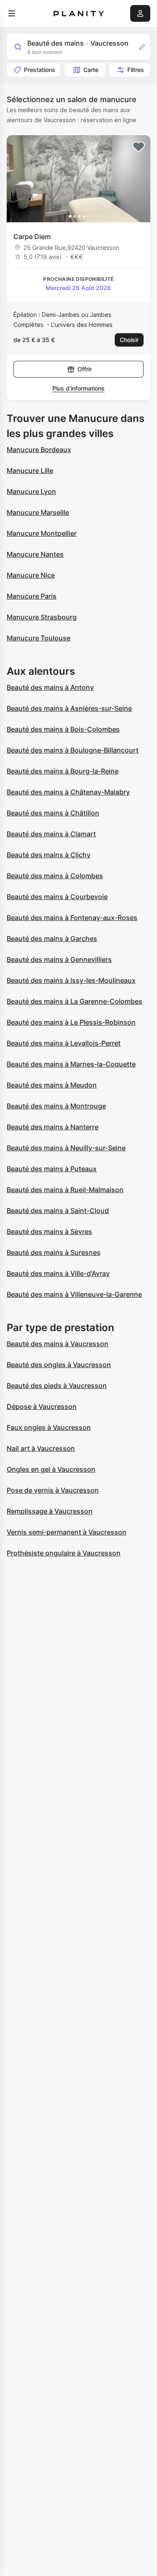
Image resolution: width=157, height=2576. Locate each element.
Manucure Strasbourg (42, 617)
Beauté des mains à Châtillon (53, 813)
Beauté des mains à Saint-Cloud (58, 1211)
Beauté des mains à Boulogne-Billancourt (73, 750)
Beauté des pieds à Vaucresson (57, 1386)
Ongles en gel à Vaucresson (51, 1469)
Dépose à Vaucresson (42, 1406)
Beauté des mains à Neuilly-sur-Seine (66, 1148)
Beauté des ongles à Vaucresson (59, 1365)
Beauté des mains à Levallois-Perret (64, 1043)
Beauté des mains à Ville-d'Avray (58, 1273)
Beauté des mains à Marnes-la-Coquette (71, 1064)
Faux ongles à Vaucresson (49, 1427)
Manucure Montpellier (42, 533)
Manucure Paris (32, 596)
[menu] (12, 13)
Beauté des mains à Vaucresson (58, 1344)
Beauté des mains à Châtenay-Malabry (68, 792)
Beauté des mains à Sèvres (49, 1231)
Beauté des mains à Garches (52, 938)
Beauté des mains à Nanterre (53, 1127)
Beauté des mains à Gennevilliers (59, 959)
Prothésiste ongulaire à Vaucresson (64, 1553)
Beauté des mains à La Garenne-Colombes (75, 1001)
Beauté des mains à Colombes (55, 876)
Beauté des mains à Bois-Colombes (63, 729)
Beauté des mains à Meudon (52, 1085)
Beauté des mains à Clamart (51, 834)
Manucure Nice (31, 575)
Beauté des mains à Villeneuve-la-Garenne (74, 1294)
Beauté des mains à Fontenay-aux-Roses (72, 918)
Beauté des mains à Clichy (49, 855)
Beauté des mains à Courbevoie (57, 897)
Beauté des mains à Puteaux (52, 1169)
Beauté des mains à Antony (50, 687)
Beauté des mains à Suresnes (54, 1252)
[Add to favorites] (139, 147)
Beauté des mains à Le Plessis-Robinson (71, 1022)
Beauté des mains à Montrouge (56, 1106)
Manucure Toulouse (39, 638)
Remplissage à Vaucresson (50, 1511)
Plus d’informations (78, 388)
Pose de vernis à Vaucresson (53, 1490)
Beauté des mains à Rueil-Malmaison (65, 1190)
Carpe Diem (32, 237)
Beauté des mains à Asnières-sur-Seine (69, 708)
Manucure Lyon (31, 491)
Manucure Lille (30, 470)
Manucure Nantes (35, 554)
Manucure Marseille (38, 512)
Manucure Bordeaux (39, 450)
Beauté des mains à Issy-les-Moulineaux (71, 980)
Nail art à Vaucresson (41, 1448)
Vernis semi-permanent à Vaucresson (67, 1532)
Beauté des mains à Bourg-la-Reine (63, 771)
